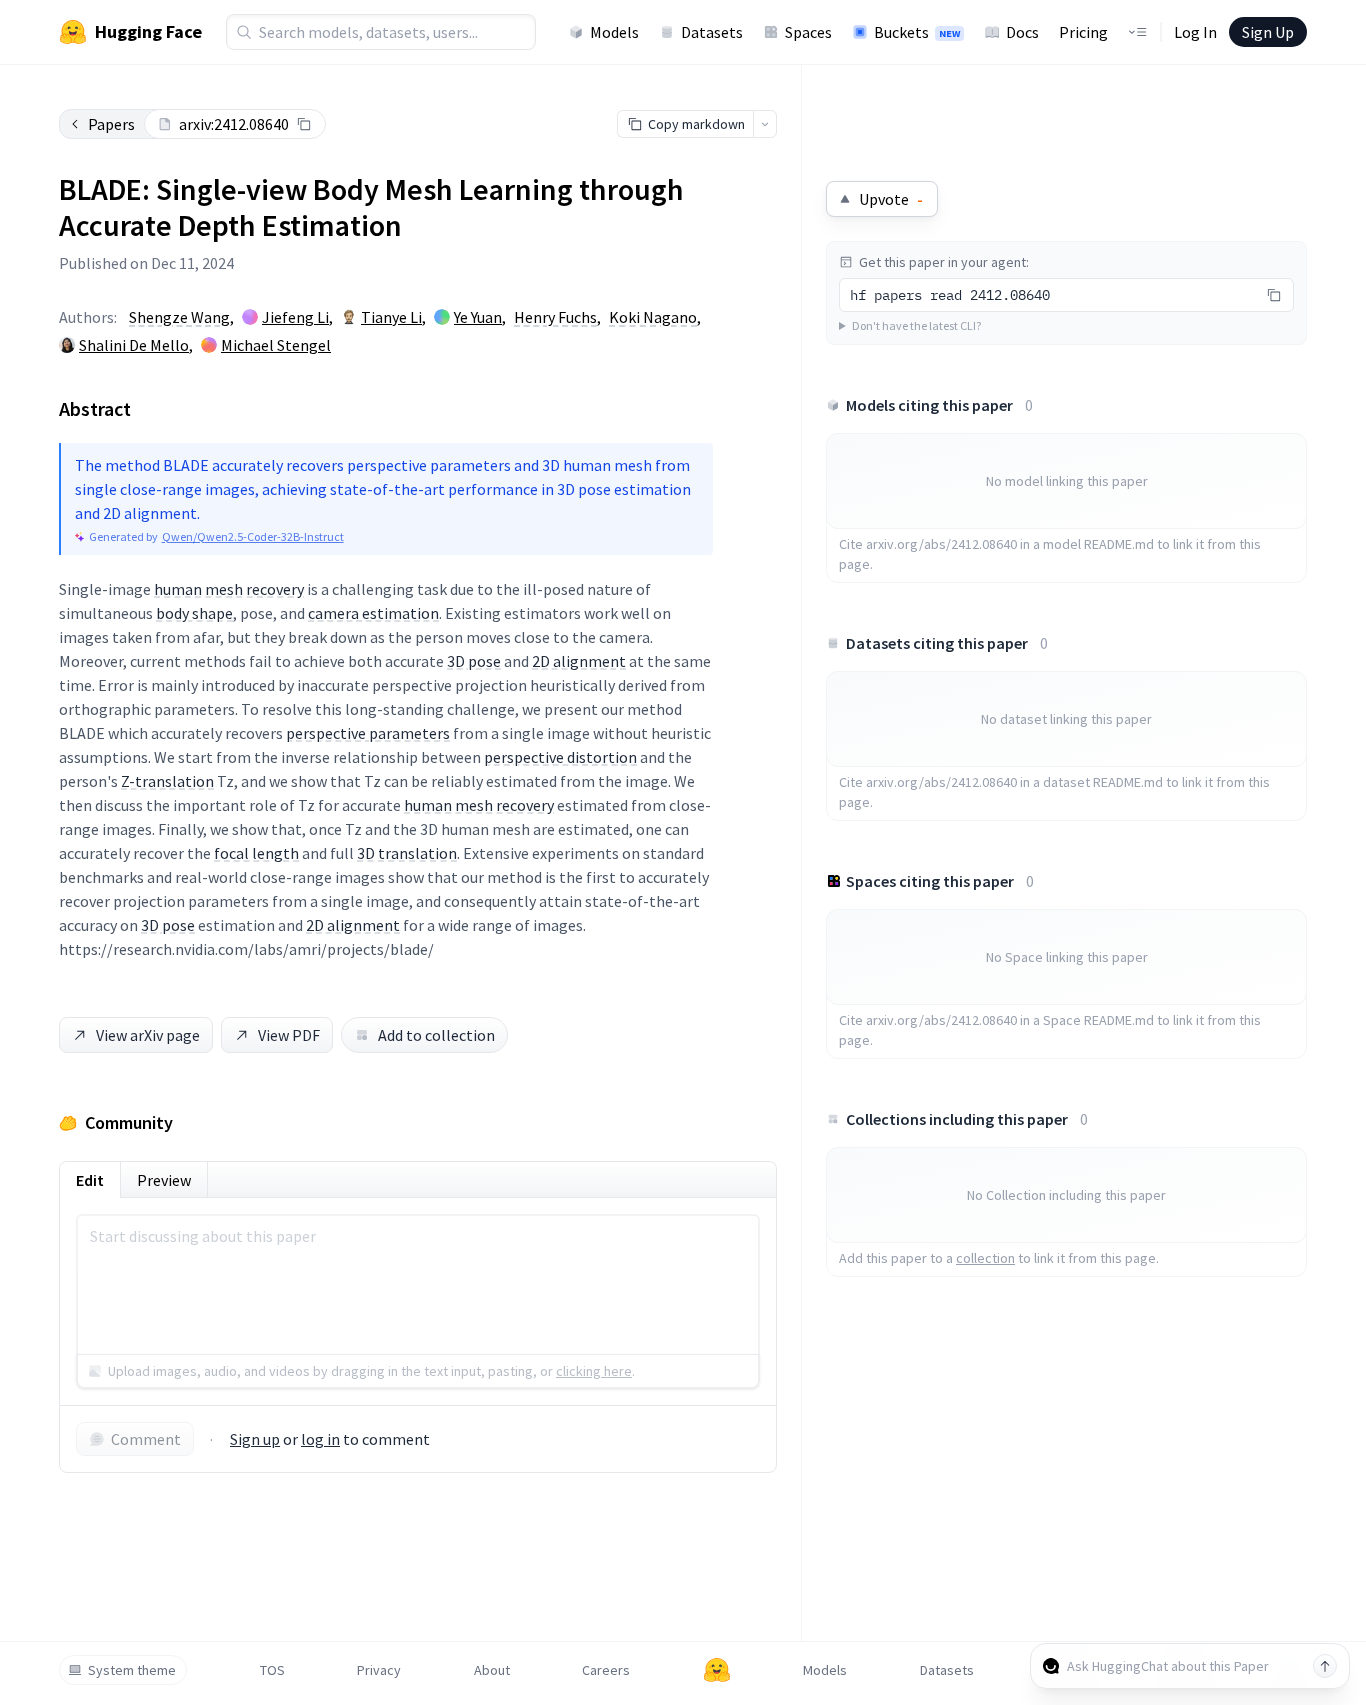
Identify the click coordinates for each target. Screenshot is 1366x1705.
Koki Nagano (653, 317)
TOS (272, 1670)
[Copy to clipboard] (304, 124)
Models (614, 32)
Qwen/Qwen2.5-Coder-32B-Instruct (253, 536)
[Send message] (1325, 1666)
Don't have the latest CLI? (916, 325)
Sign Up (1268, 32)
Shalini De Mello (134, 345)
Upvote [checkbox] (891, 199)
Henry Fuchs (555, 317)
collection (985, 1258)
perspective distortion (560, 757)
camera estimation (373, 613)
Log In (1195, 32)
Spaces (808, 32)
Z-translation (167, 781)
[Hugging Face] (717, 1670)
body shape (194, 613)
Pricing (1083, 32)
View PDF (289, 1035)
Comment (146, 1439)
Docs (1022, 32)
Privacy (379, 1670)
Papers (111, 124)
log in (320, 1439)
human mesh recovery (229, 589)
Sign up (255, 1439)
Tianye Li (391, 317)
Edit (90, 1180)
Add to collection (436, 1035)
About (492, 1670)
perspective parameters (368, 733)
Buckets (917, 32)
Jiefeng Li (295, 317)
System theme (132, 1670)
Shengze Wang (179, 317)
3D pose (474, 661)
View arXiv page (148, 1035)
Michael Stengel (276, 345)
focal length (256, 853)
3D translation (407, 853)
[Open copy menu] (765, 124)
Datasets (712, 32)
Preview (164, 1180)
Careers (606, 1670)
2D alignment (579, 661)
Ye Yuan (478, 317)
